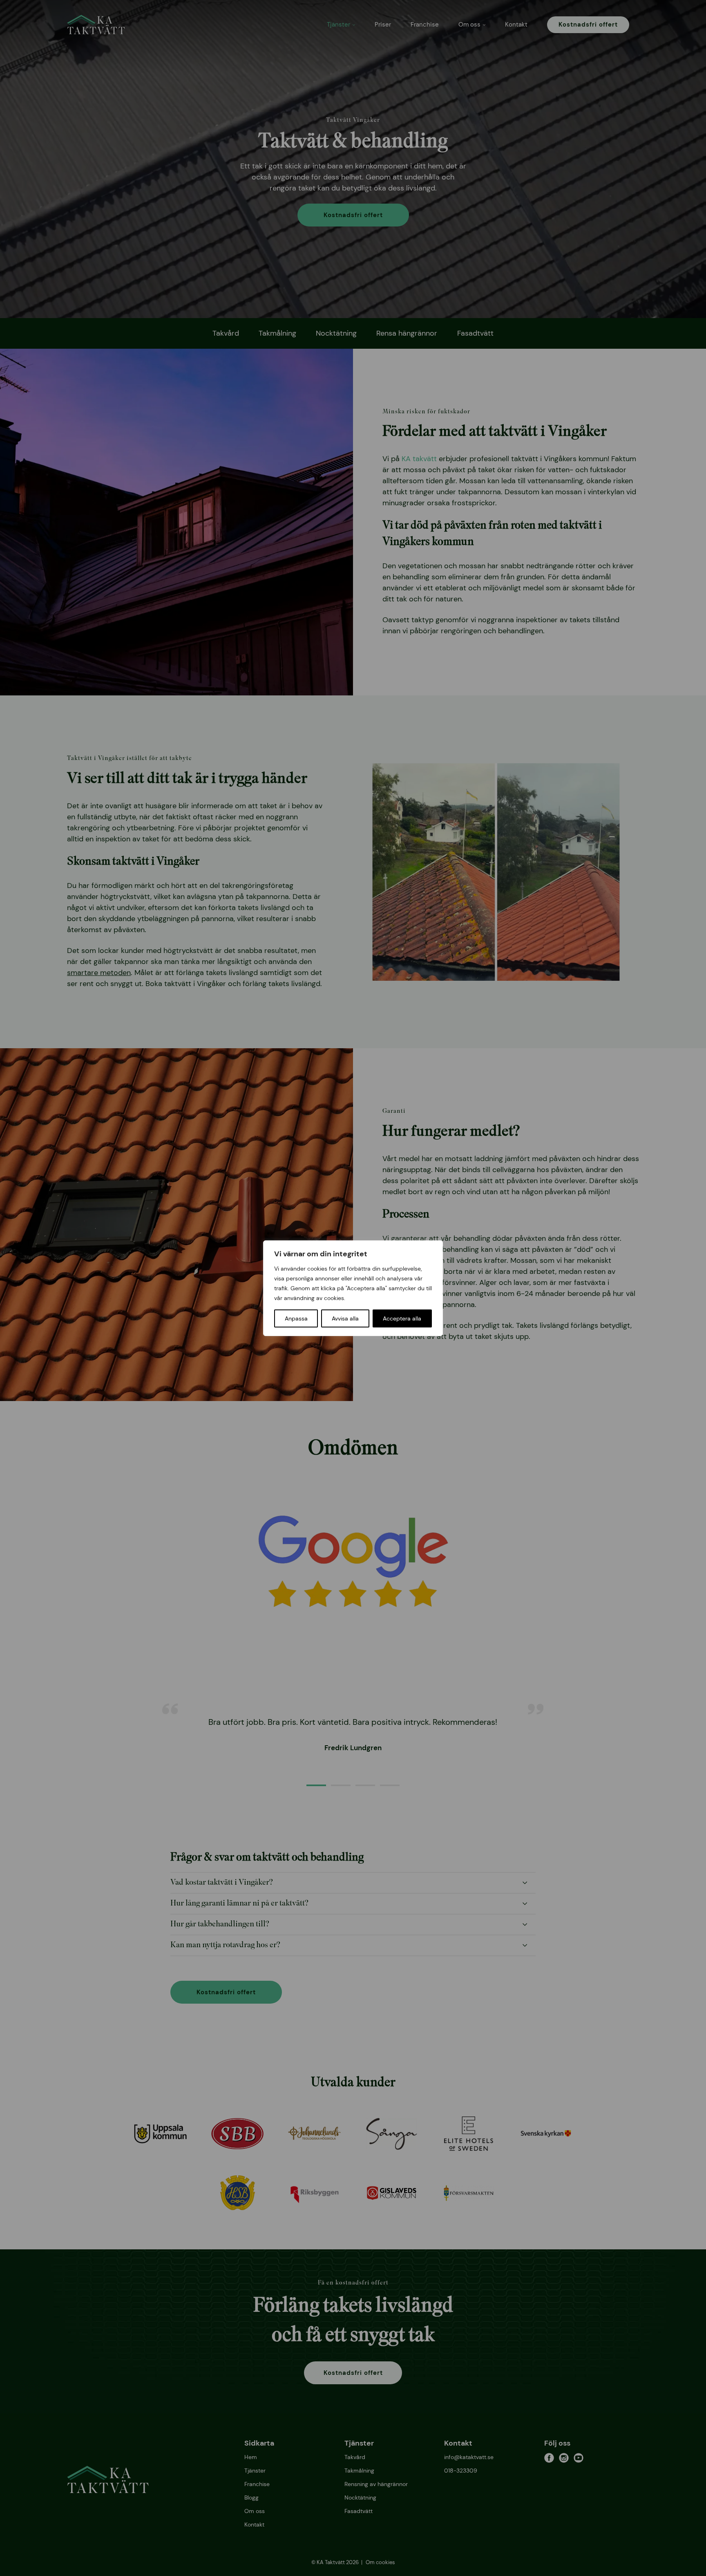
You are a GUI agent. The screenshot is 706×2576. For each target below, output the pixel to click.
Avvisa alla (345, 1318)
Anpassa (296, 1318)
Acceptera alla (402, 1318)
